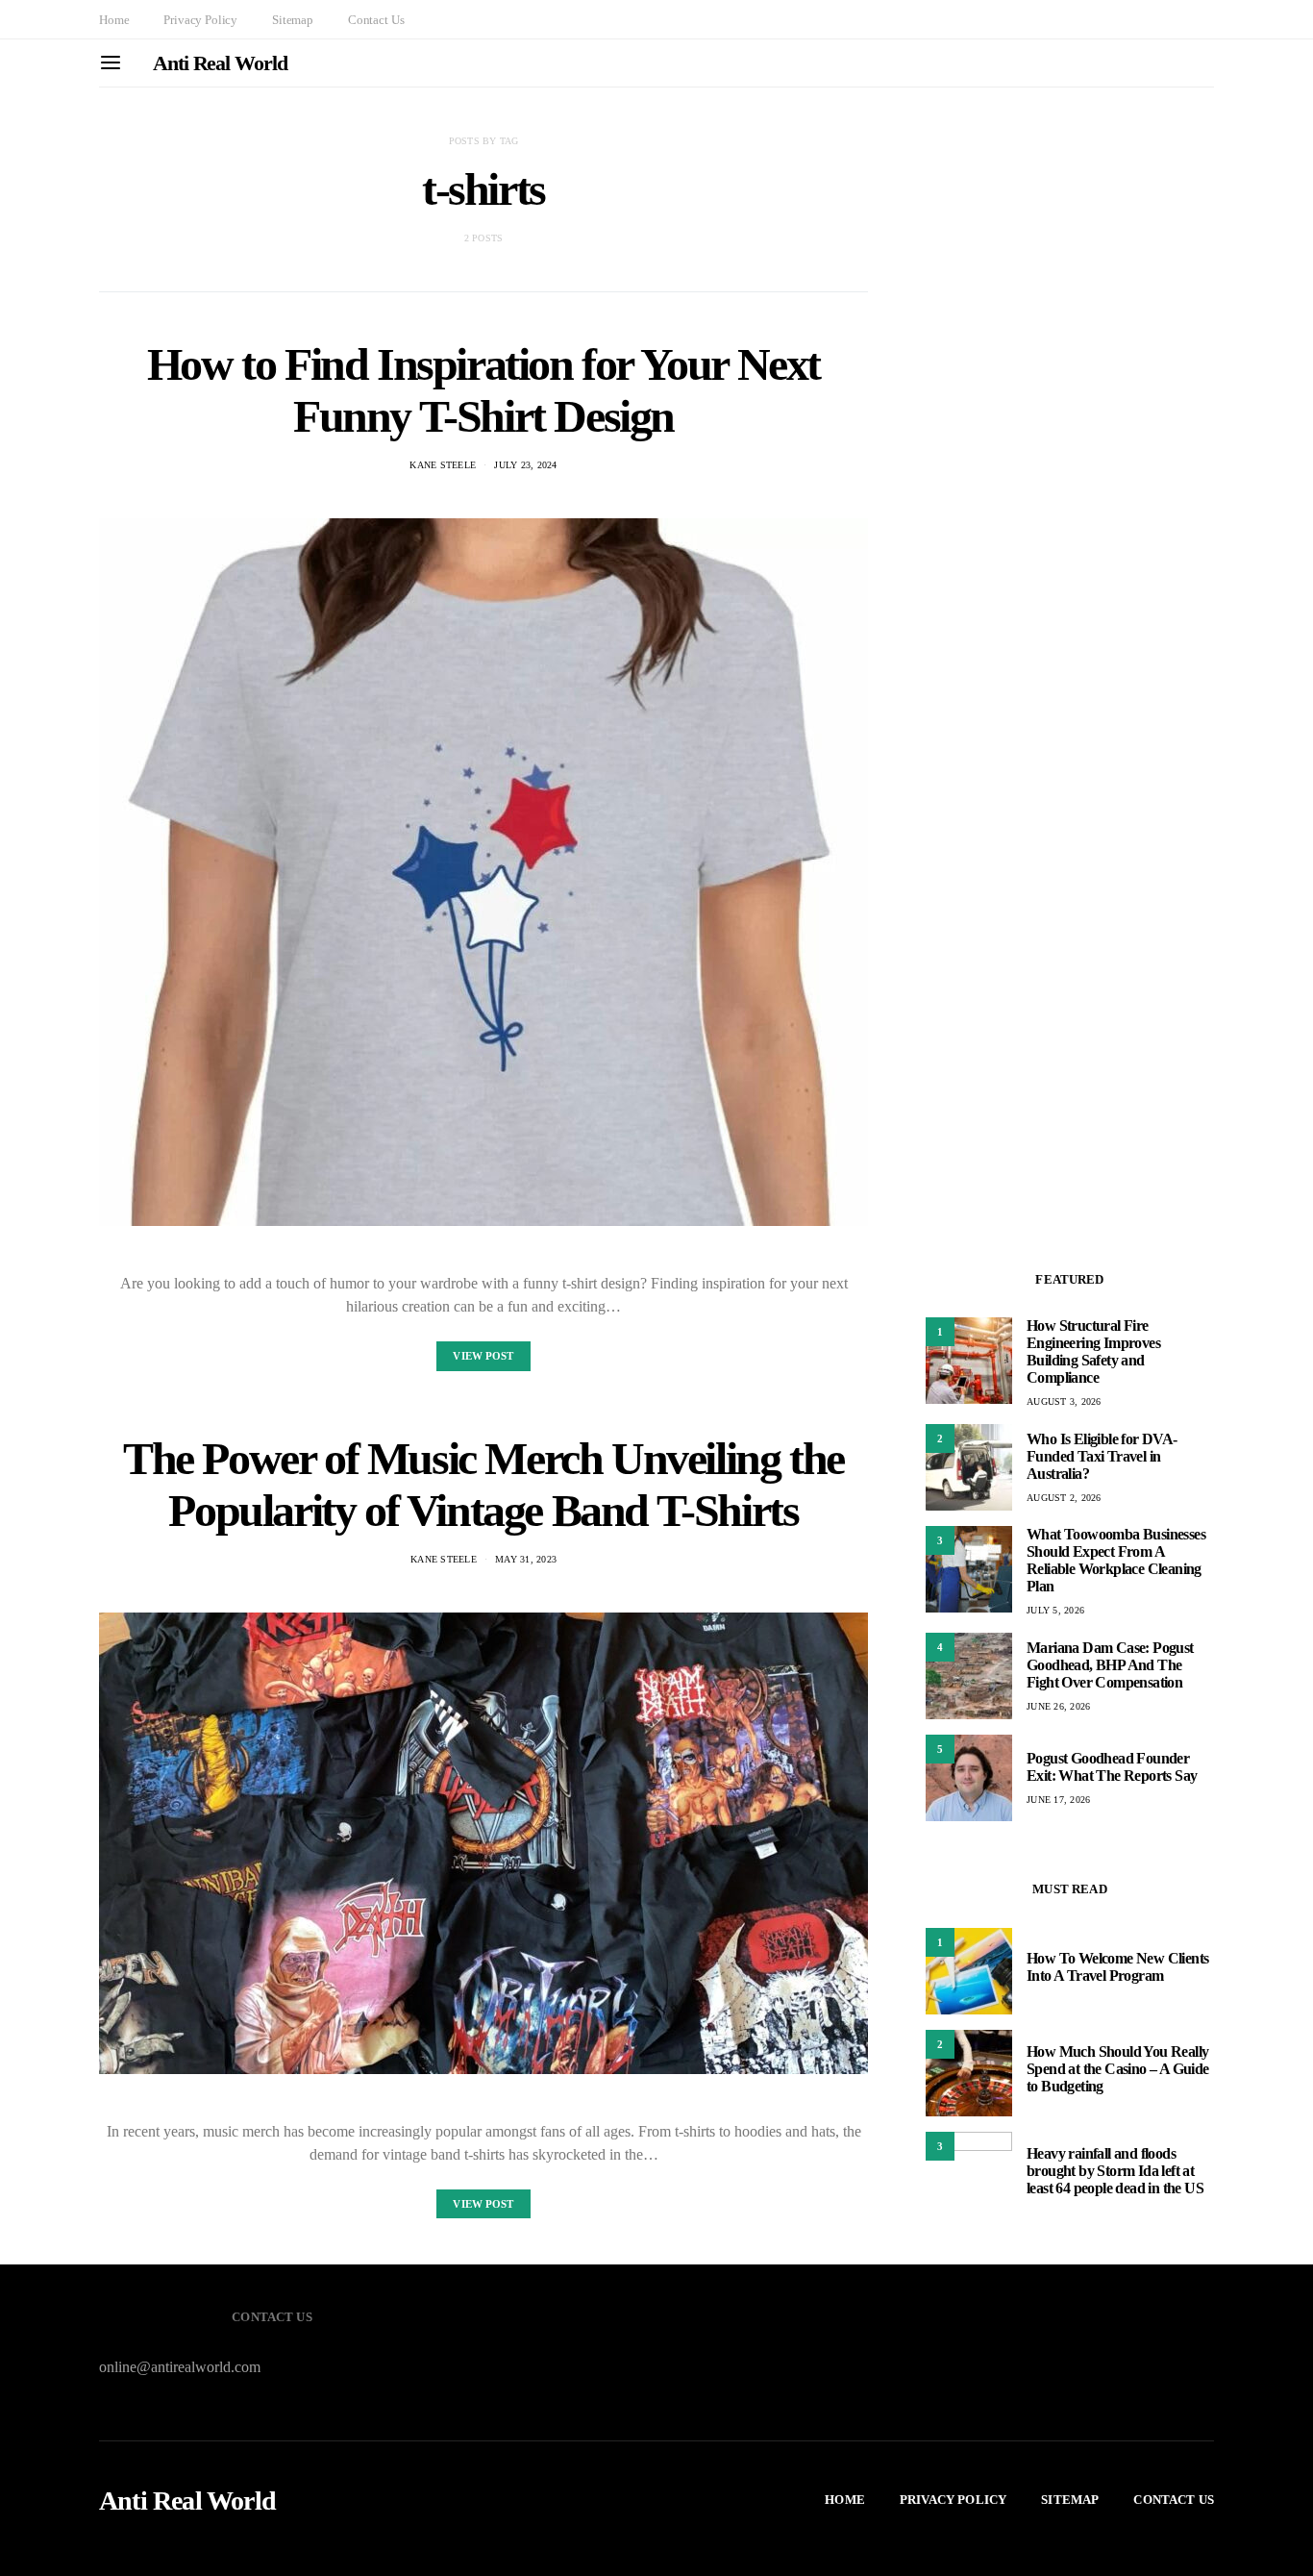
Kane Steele (443, 465)
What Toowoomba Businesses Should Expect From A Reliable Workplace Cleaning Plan (1116, 1560)
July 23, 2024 (525, 465)
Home (114, 20)
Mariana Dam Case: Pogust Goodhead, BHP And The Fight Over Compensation (1110, 1665)
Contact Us (376, 20)
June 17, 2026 (1058, 1800)
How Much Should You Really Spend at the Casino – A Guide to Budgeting (1118, 2069)
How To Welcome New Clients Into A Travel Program (1117, 1967)
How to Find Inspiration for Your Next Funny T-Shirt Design (483, 390)
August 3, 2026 (1064, 1401)
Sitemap (293, 20)
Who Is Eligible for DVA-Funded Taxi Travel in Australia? (1102, 1456)
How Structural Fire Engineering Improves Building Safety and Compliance (1093, 1351)
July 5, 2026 (1055, 1610)
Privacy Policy (200, 20)
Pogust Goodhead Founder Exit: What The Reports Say (1112, 1767)
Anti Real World (220, 63)
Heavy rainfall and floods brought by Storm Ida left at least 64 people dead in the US (1115, 2171)
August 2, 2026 (1064, 1498)
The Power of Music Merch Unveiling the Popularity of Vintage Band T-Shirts (483, 1484)
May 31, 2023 (526, 1559)
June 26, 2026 (1058, 1706)
